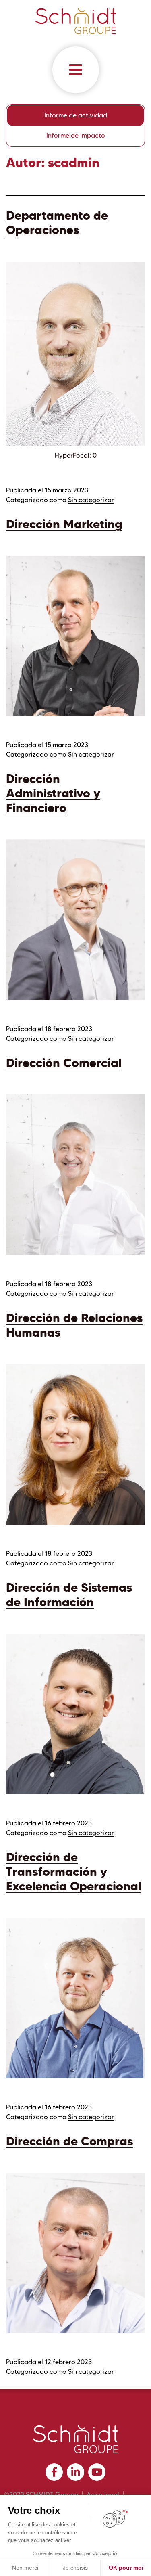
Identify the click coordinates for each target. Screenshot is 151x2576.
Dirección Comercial (64, 1063)
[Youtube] (97, 2472)
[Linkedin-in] (75, 2472)
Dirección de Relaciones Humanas (74, 1325)
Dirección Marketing (64, 524)
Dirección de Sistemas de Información (69, 1595)
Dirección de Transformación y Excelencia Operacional (74, 1872)
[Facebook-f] (54, 2472)
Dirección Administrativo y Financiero (53, 793)
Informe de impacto (76, 135)
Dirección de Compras (69, 2141)
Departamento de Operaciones (57, 223)
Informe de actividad (76, 115)
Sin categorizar (91, 500)
